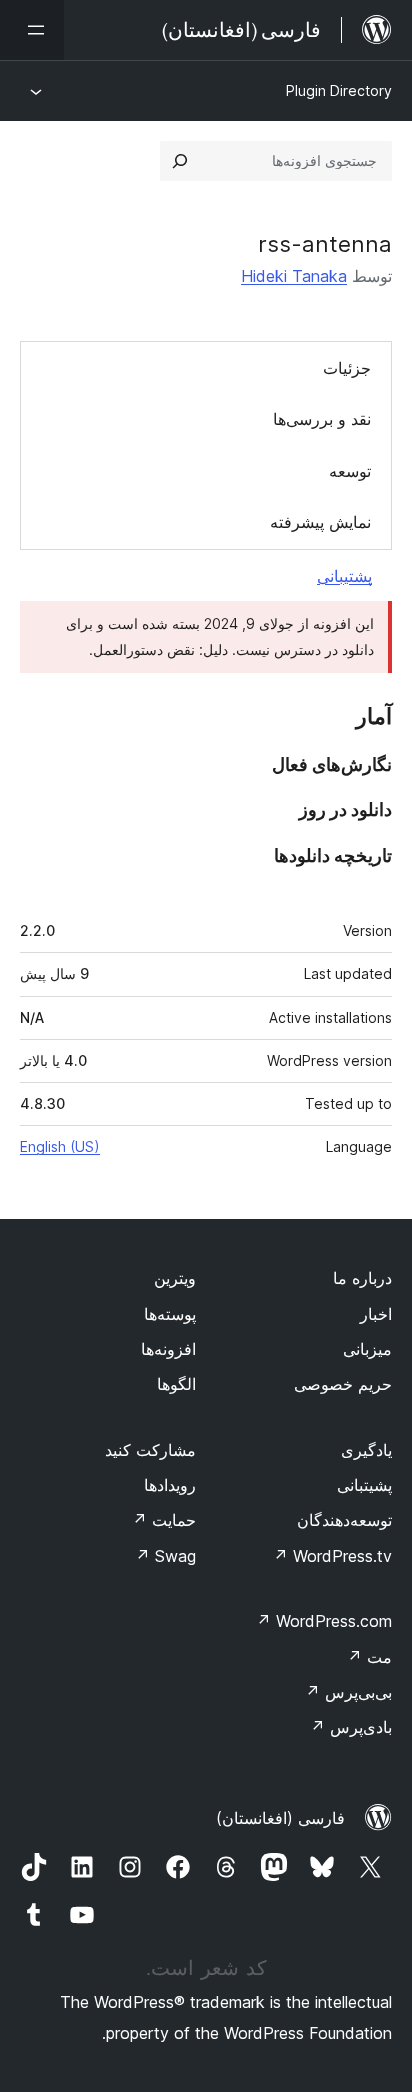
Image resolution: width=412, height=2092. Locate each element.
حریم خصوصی (343, 1384)
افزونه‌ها (168, 1349)
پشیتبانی (364, 1485)
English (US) (60, 1146)
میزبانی (367, 1349)
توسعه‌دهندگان (344, 1520)
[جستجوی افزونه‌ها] (180, 161)
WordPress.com (324, 1621)
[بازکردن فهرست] (32, 30)
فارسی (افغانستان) (280, 1818)
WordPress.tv (332, 1556)
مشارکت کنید (150, 1450)
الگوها (176, 1384)
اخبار (376, 1314)
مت (369, 1657)
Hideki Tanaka (294, 276)
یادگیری (366, 1450)
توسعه (350, 471)
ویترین (175, 1278)
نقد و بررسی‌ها (322, 419)
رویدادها (170, 1485)
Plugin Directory (339, 90)
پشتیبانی (344, 576)
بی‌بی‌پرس (348, 1692)
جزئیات (347, 368)
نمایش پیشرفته (320, 522)
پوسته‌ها (170, 1314)
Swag (165, 1556)
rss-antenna (325, 244)
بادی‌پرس (351, 1727)
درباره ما (362, 1278)
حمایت (164, 1520)
